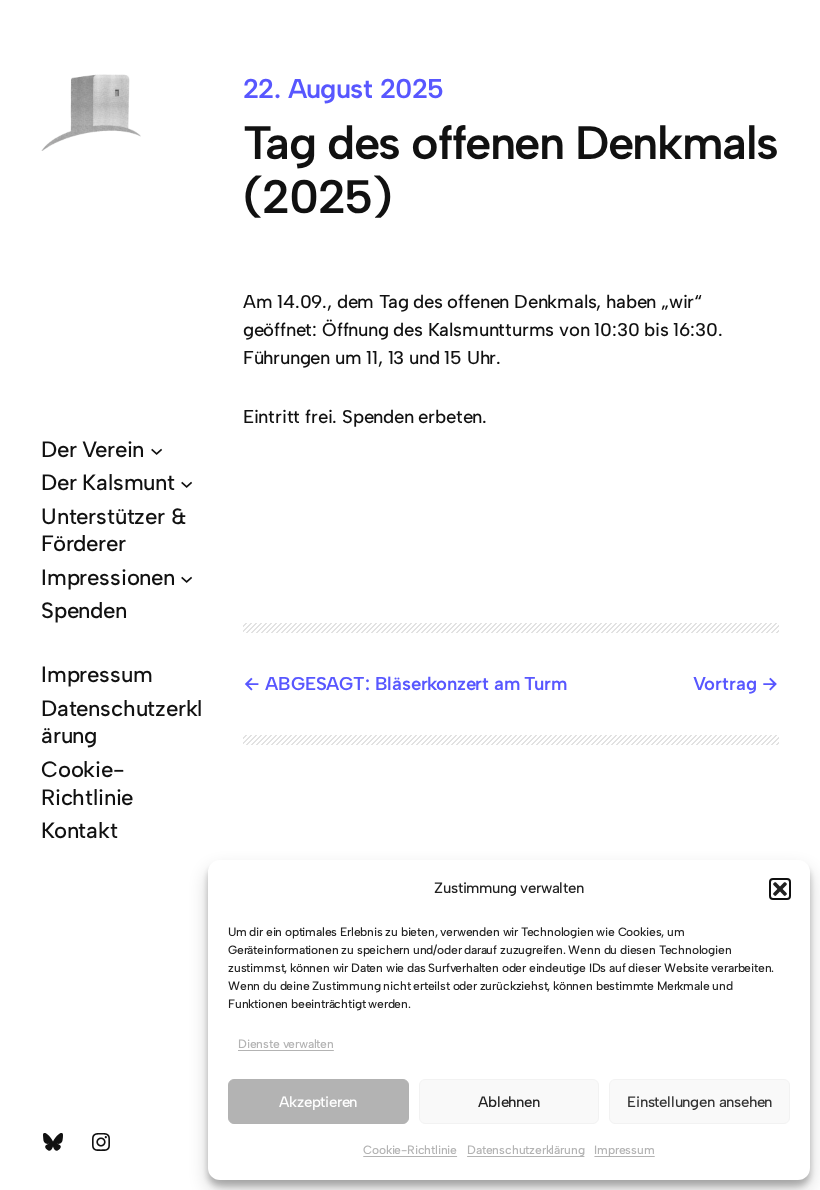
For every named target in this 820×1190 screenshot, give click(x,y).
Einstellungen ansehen (699, 1102)
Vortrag (725, 683)
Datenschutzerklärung (525, 1150)
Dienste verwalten (286, 1044)
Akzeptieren (318, 1102)
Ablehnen (509, 1102)
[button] (780, 889)
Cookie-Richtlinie (410, 1150)
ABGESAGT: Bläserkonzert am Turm (415, 683)
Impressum (624, 1150)
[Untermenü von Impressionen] (186, 577)
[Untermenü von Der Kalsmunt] (186, 482)
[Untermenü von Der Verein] (156, 449)
